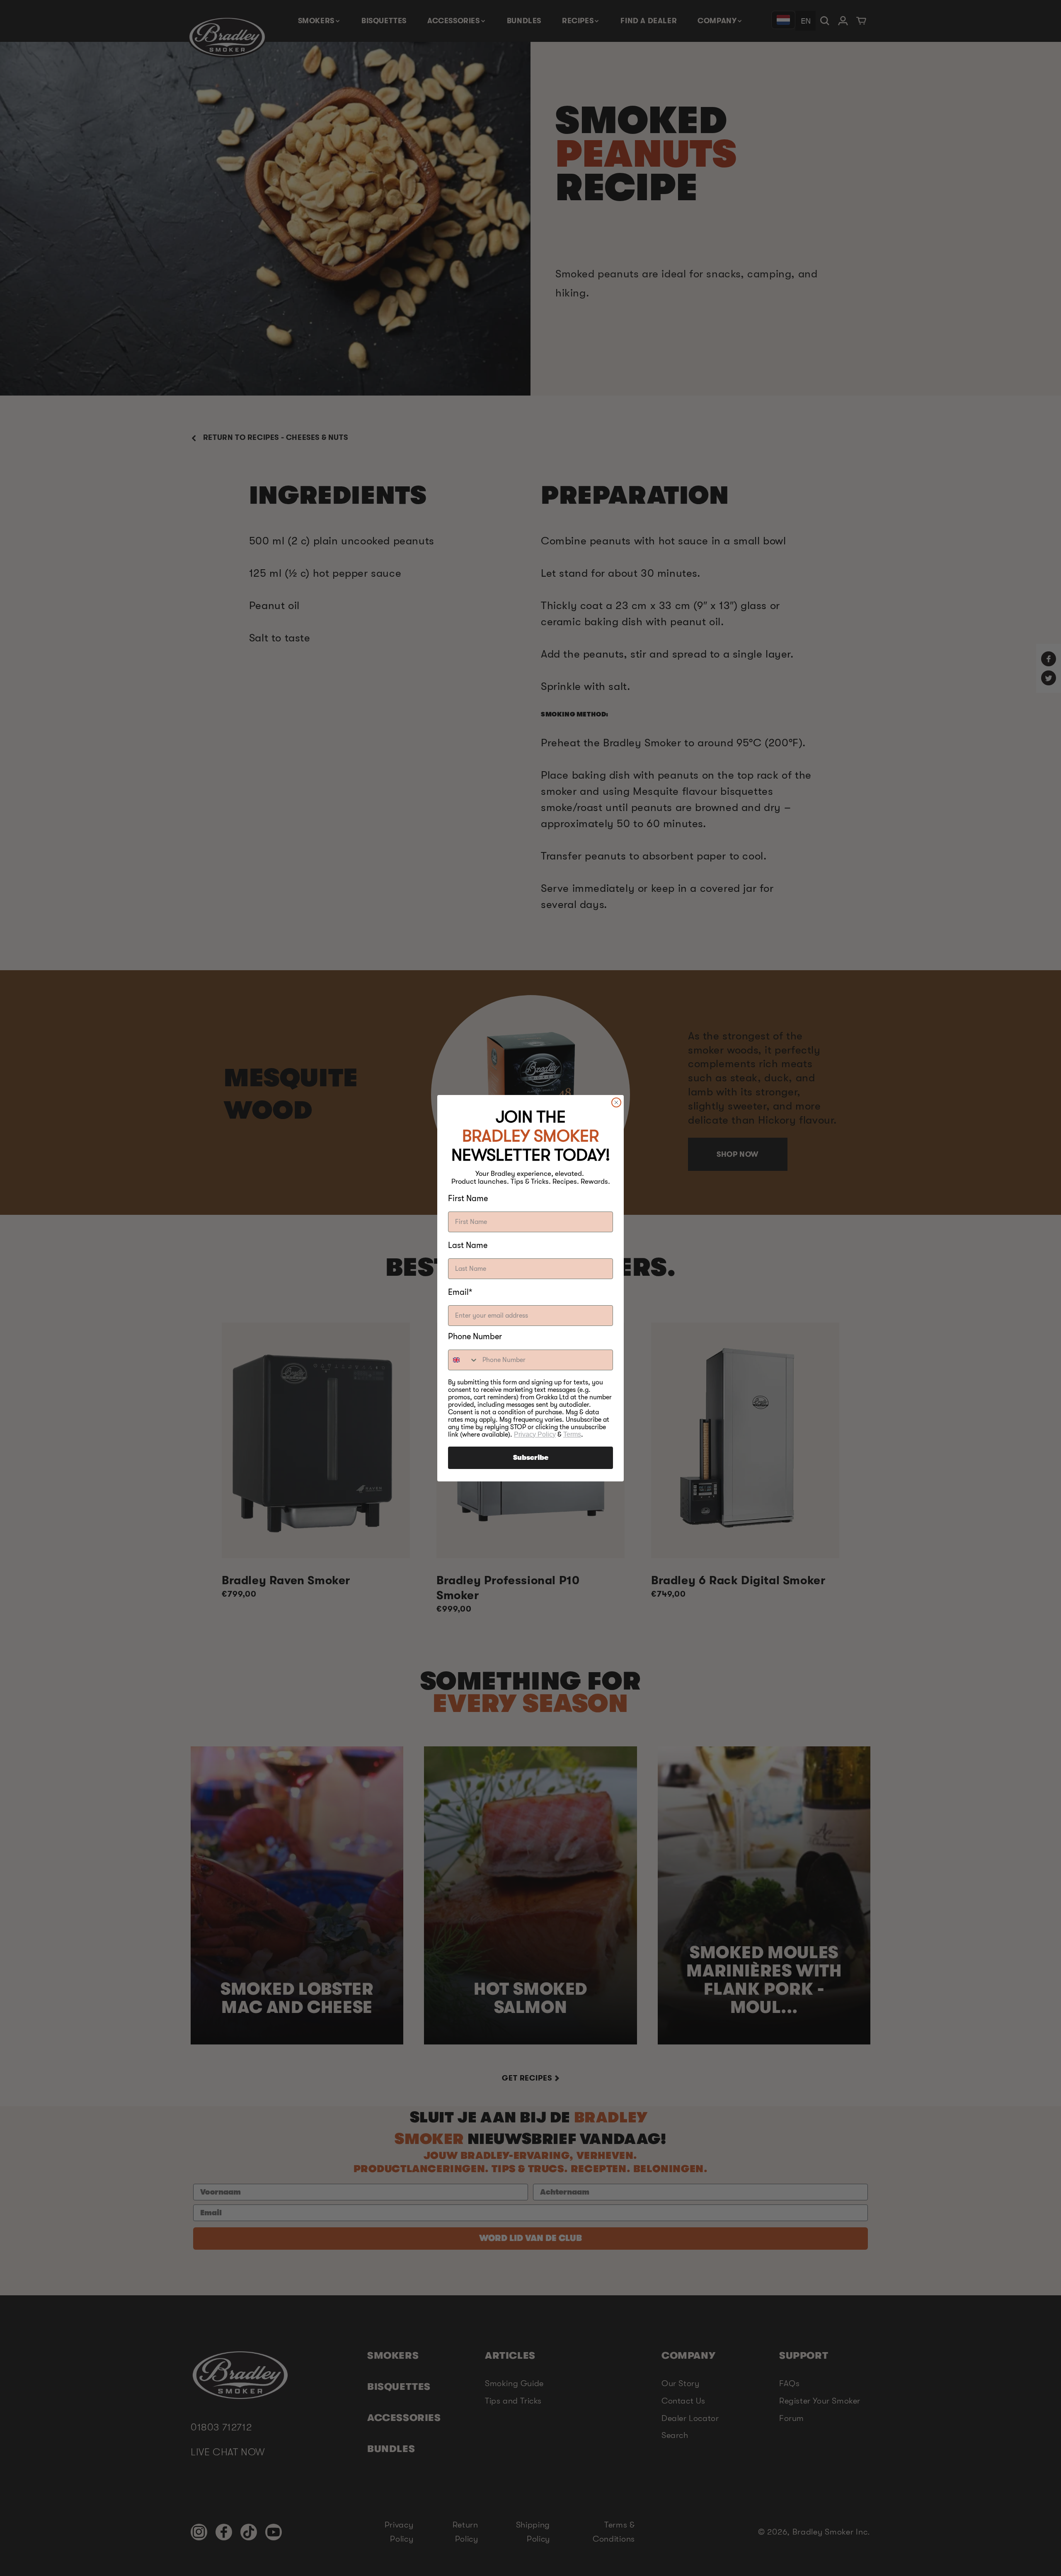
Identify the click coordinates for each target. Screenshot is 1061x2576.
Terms (572, 1434)
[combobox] (463, 1360)
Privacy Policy (535, 1434)
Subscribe (531, 1458)
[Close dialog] (616, 1102)
